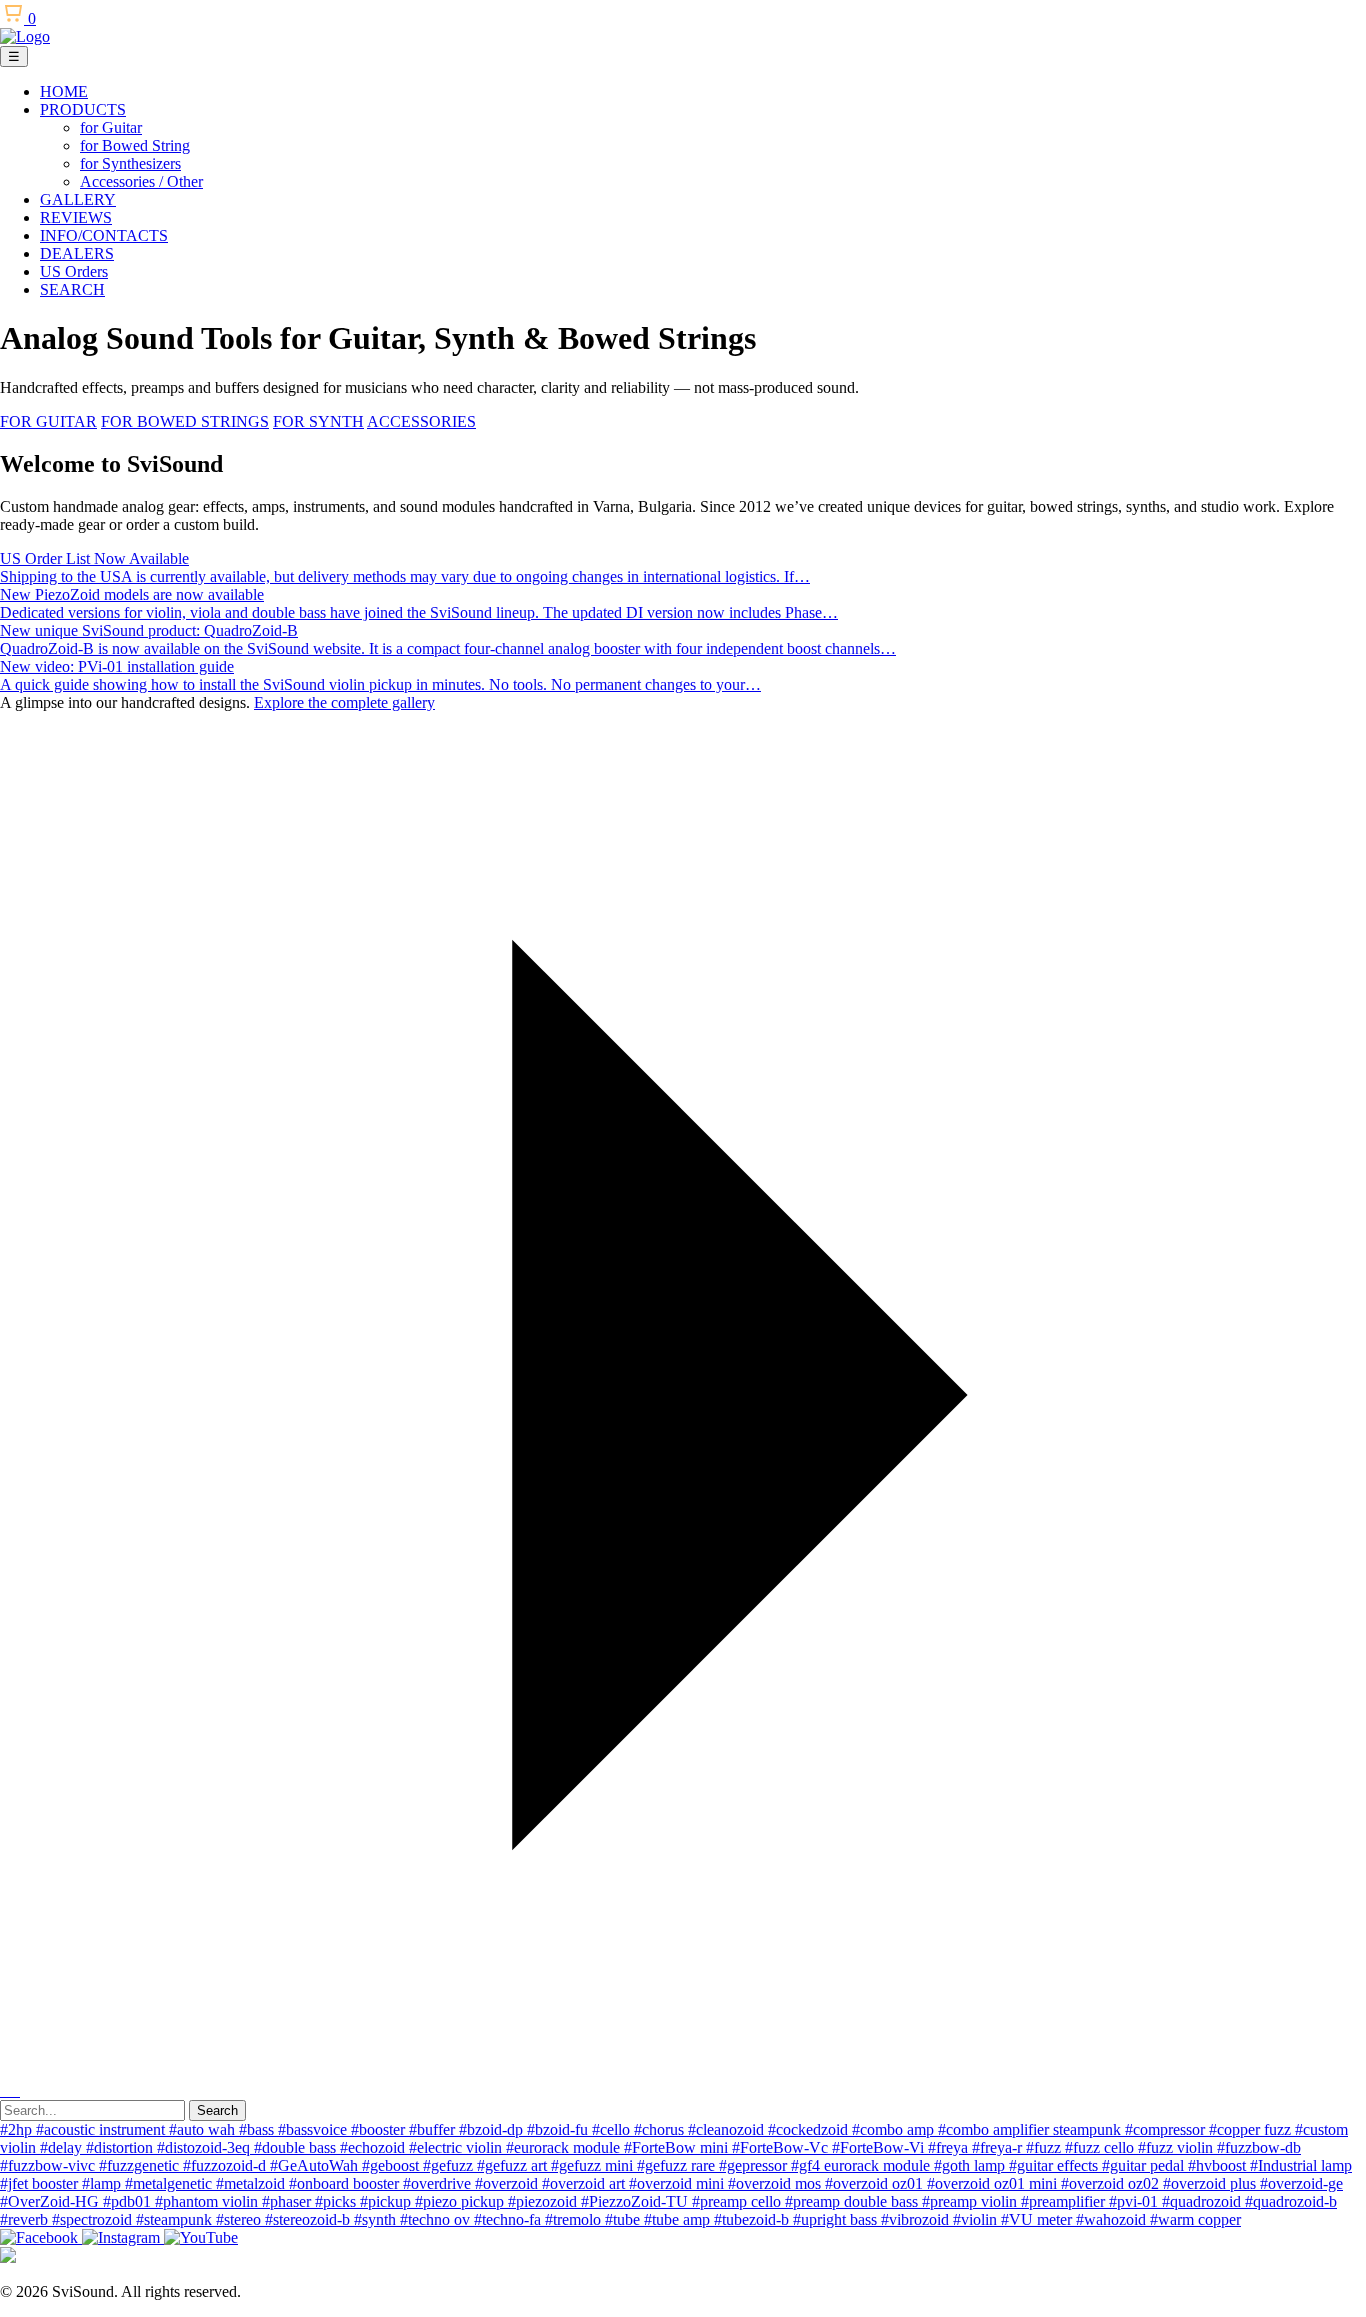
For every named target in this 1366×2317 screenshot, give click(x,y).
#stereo (240, 2219)
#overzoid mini (678, 2183)
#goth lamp (971, 2165)
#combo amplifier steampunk (1031, 2129)
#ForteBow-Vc (782, 2147)
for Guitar (111, 127)
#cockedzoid (810, 2129)
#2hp (18, 2129)
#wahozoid (1113, 2219)
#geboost (392, 2165)
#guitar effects (1055, 2165)
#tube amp (679, 2219)
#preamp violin (971, 2201)
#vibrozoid (917, 2219)
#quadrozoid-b (1291, 2201)
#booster (380, 2129)
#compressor (1167, 2129)
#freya (950, 2147)
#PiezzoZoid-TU (636, 2201)
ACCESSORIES (421, 421)
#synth (377, 2219)
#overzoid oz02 (1112, 2183)
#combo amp (895, 2129)
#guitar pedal (1145, 2165)
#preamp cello (738, 2201)
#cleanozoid (728, 2129)
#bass (258, 2129)
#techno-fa (509, 2219)
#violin (977, 2219)
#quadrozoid (1203, 2201)
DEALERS (77, 253)
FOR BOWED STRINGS (185, 421)
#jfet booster (41, 2183)
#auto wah (204, 2129)
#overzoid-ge (1301, 2183)
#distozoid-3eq (205, 2147)
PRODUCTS (83, 109)
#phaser (288, 2201)
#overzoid (508, 2183)
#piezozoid (544, 2201)
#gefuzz (450, 2165)
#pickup (387, 2201)
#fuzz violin (1177, 2147)
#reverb (26, 2219)
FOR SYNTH (318, 421)
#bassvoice (314, 2129)
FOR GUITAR (48, 421)
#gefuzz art (514, 2165)
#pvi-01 (1135, 2201)
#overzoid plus (1211, 2183)
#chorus (661, 2129)
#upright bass (837, 2219)
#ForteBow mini (678, 2147)
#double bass (297, 2147)
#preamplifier (1065, 2201)
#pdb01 (129, 2201)
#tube (624, 2219)
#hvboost (1219, 2165)
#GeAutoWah (316, 2165)
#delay (63, 2147)
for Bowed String (135, 145)
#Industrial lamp (1301, 2165)
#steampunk (176, 2219)
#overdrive (439, 2183)
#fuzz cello (1101, 2147)
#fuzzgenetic (141, 2165)
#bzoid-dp (493, 2129)
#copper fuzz (1252, 2129)
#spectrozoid (94, 2219)
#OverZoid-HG (51, 2201)
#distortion (121, 2147)
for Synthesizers (130, 163)
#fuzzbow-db (1259, 2147)
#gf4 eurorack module (862, 2165)
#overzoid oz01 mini (994, 2183)
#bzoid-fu (559, 2129)
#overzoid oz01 (876, 2183)
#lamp (103, 2183)
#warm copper (1195, 2219)
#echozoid (374, 2147)
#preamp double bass (853, 2201)
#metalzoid (252, 2183)
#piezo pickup (461, 2201)
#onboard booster (346, 2183)
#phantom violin (208, 2201)
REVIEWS (76, 217)
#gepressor (755, 2165)
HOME (64, 91)
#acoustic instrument (102, 2129)
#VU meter (1038, 2219)
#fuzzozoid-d (226, 2165)
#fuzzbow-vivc (49, 2165)
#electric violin (457, 2147)
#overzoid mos (776, 2183)
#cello (613, 2129)
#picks (337, 2201)
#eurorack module (565, 2147)
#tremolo (575, 2219)
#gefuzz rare (678, 2165)
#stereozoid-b (309, 2219)
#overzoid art (585, 2183)
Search (217, 2110)
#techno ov (437, 2219)
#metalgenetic (170, 2183)
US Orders (74, 271)
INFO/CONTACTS (104, 235)
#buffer (434, 2129)
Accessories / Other (141, 181)
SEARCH (72, 289)
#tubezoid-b (753, 2219)
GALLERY (78, 199)
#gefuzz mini (594, 2165)
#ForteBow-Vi (880, 2147)
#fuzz (1045, 2147)
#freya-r (999, 2147)
